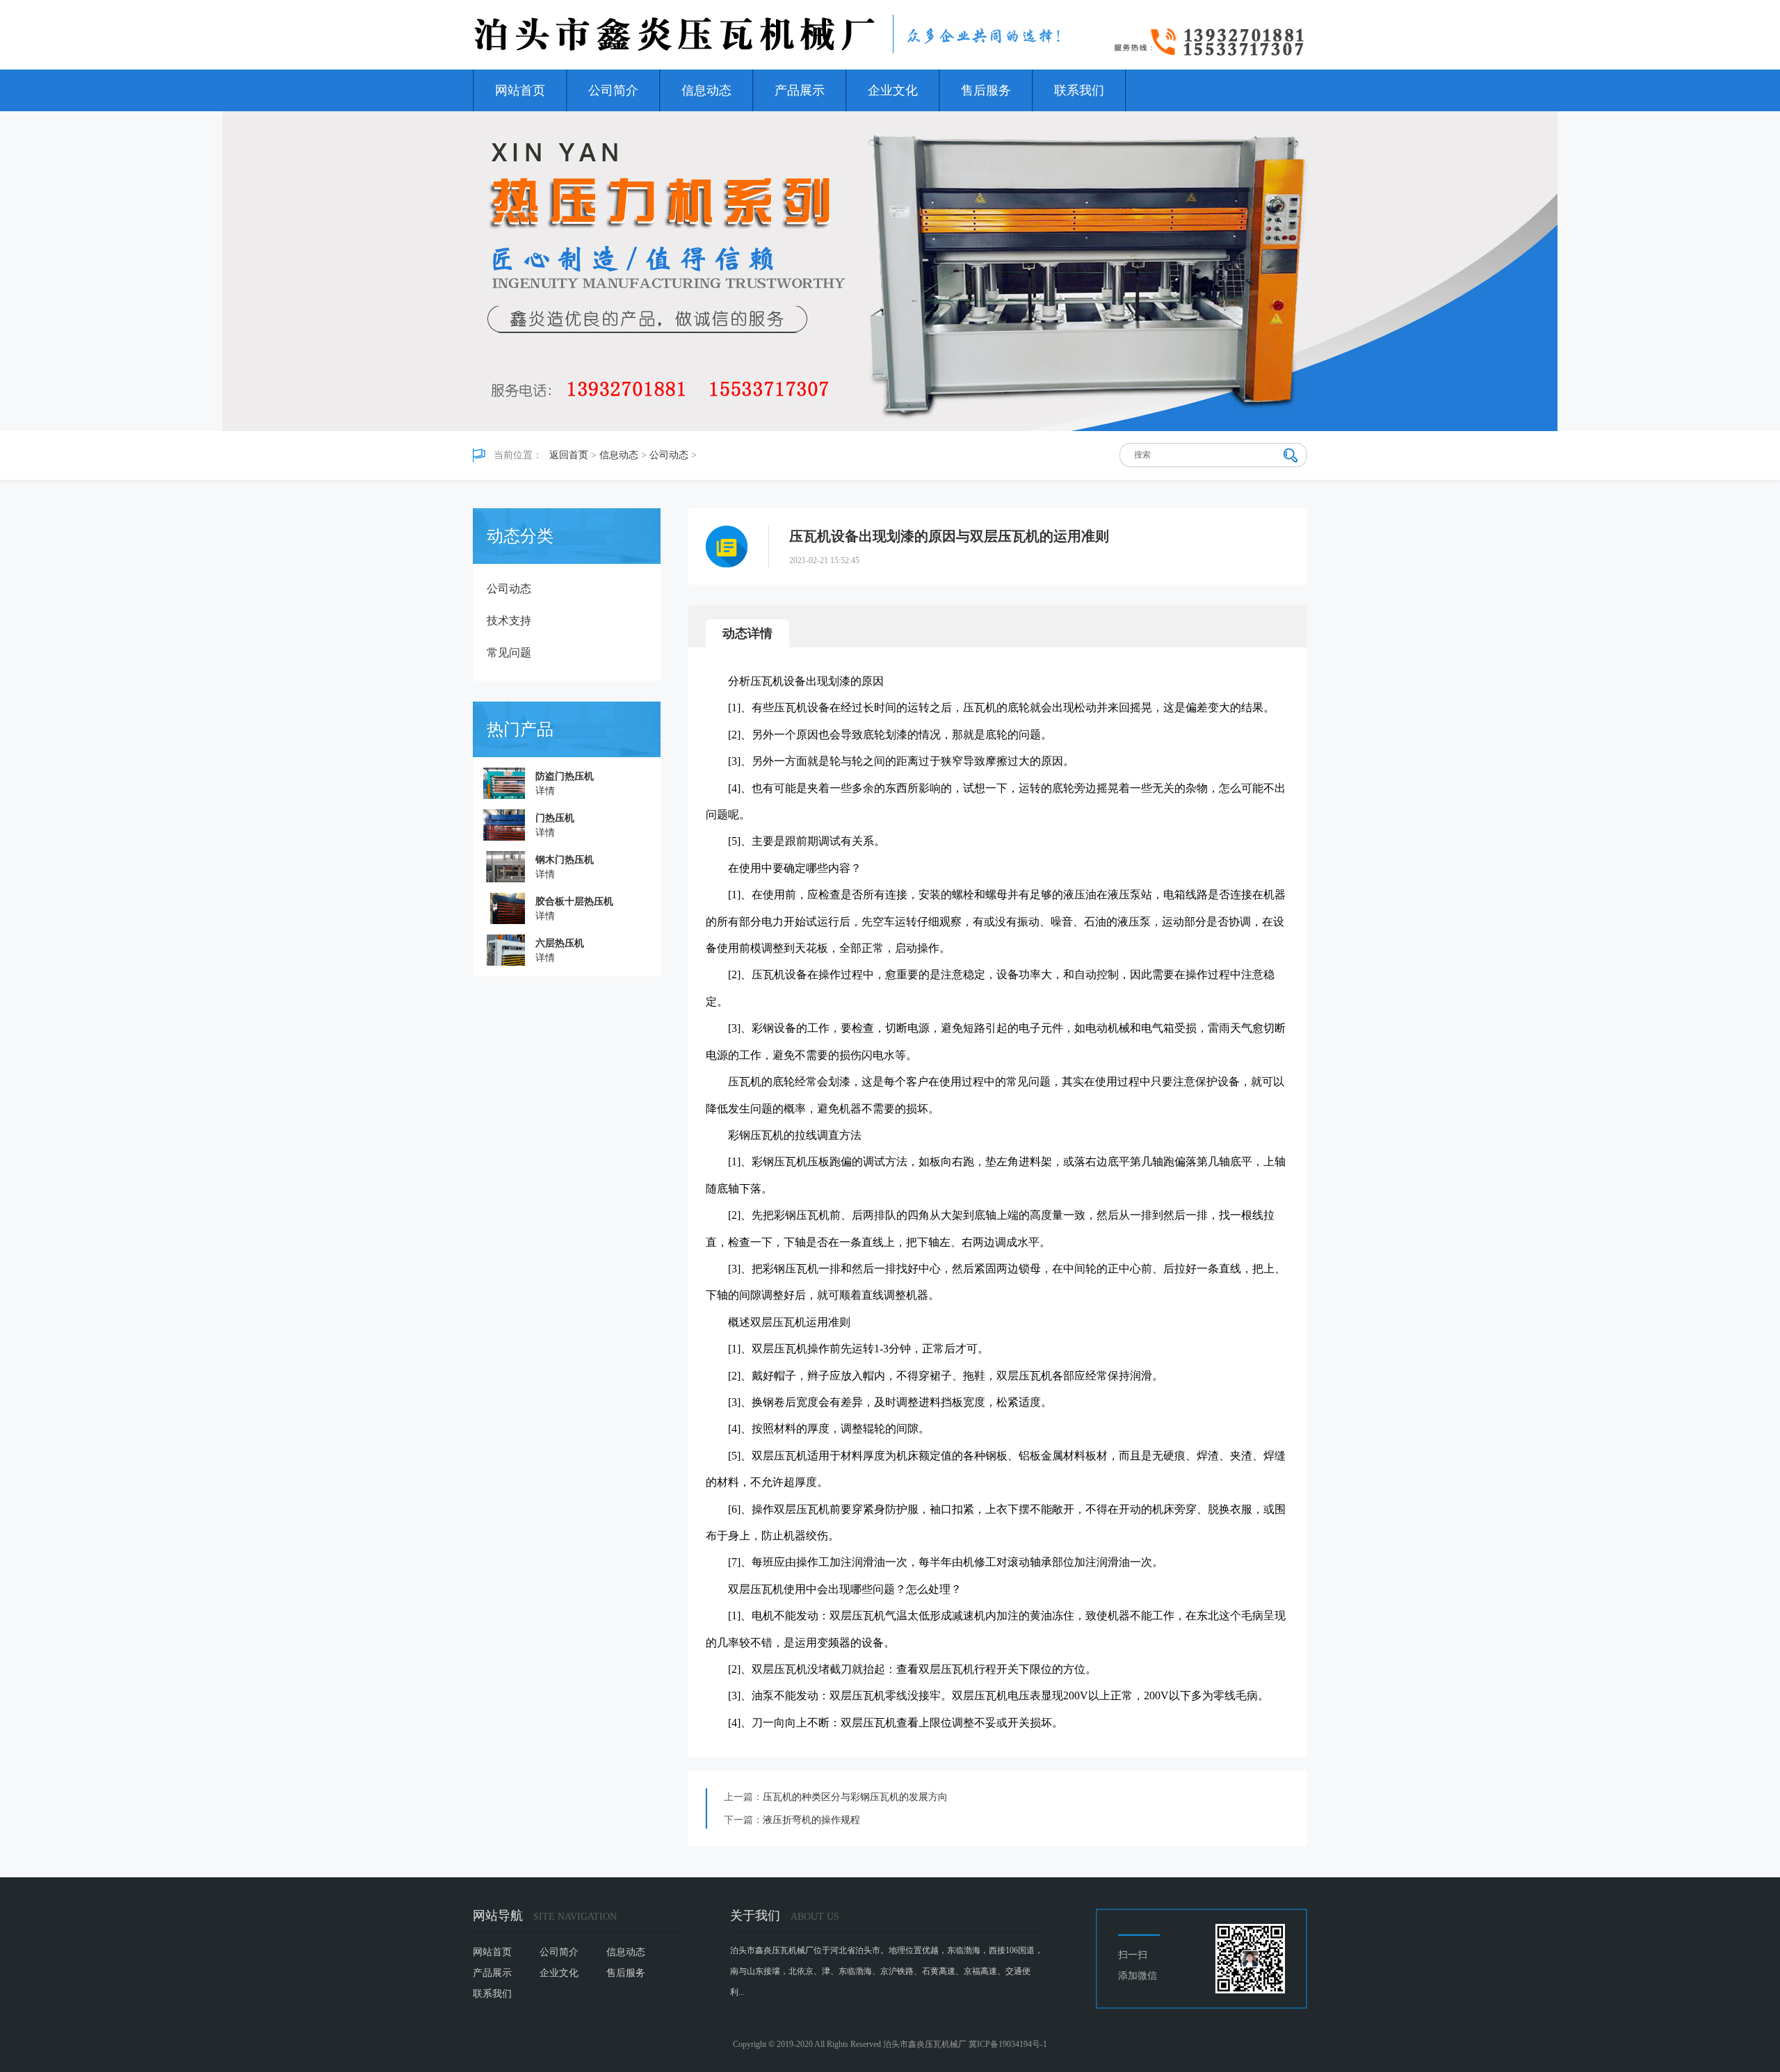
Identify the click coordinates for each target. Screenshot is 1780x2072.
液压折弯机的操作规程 (811, 1820)
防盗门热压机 (565, 776)
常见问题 (509, 653)
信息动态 (706, 90)
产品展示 (800, 90)
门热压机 (555, 818)
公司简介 (613, 90)
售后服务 (986, 90)
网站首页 (520, 90)
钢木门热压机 (565, 860)
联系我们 (1079, 90)
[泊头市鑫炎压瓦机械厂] (768, 35)
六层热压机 (560, 943)
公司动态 (669, 455)
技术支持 (509, 621)
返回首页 (569, 455)
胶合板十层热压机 (574, 901)
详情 (545, 791)
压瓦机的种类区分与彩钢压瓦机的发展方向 (855, 1797)
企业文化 (893, 90)
